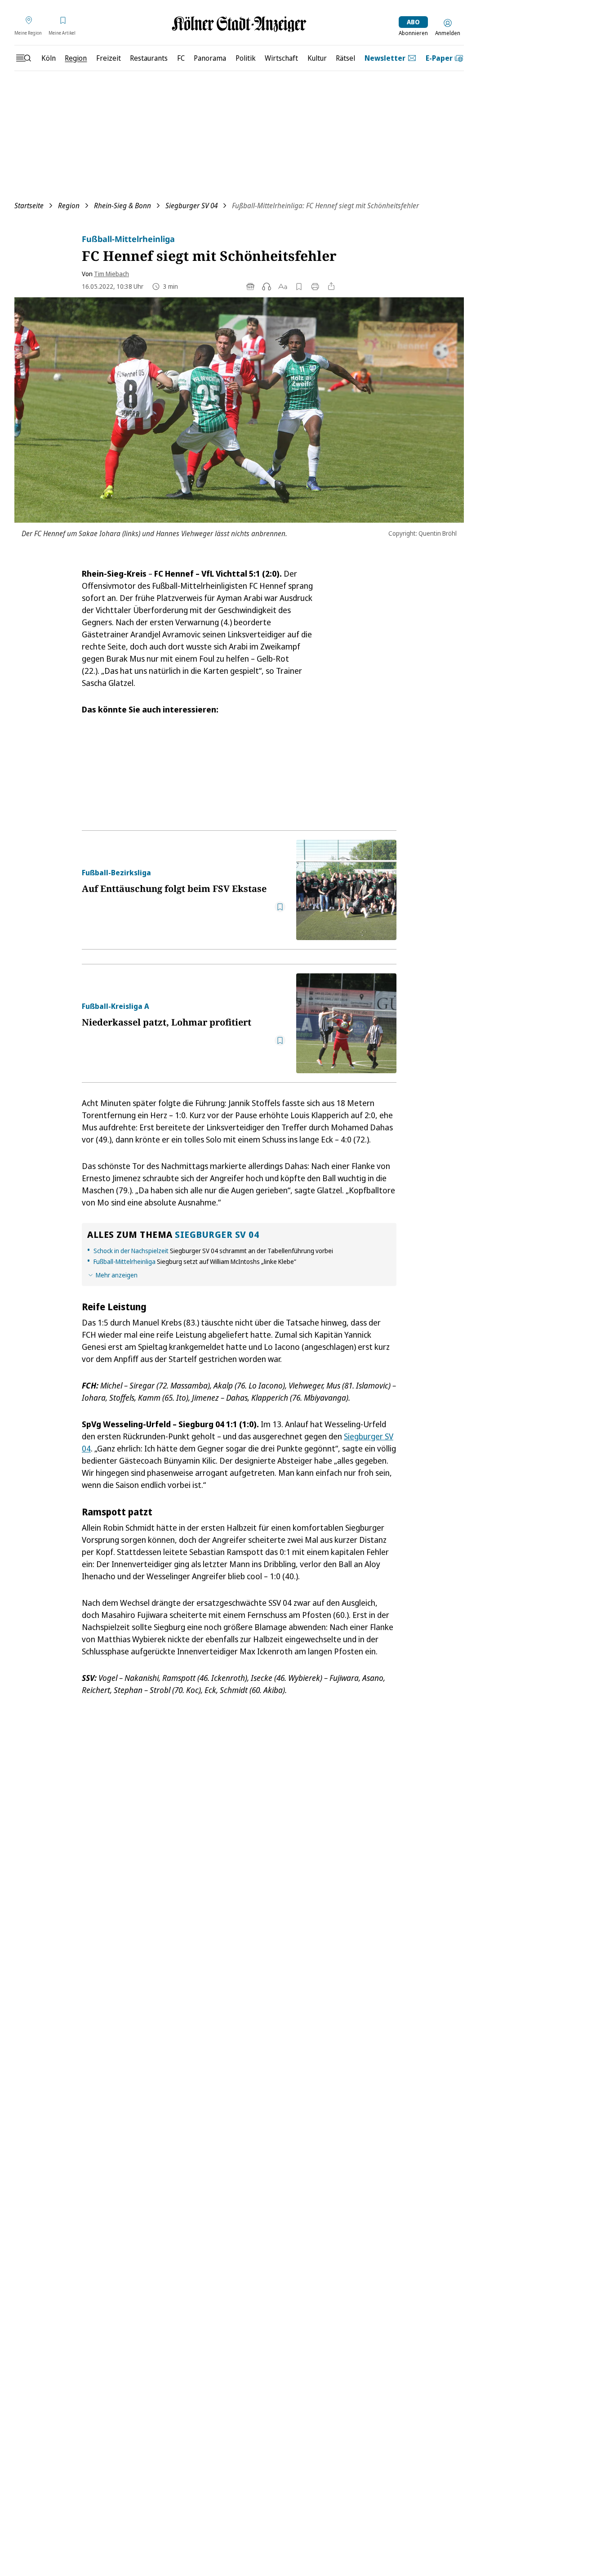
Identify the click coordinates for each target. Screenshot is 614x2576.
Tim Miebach (111, 274)
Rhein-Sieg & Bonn (122, 206)
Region (69, 206)
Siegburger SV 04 (191, 206)
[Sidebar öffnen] (23, 58)
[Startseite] (239, 24)
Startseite (29, 206)
